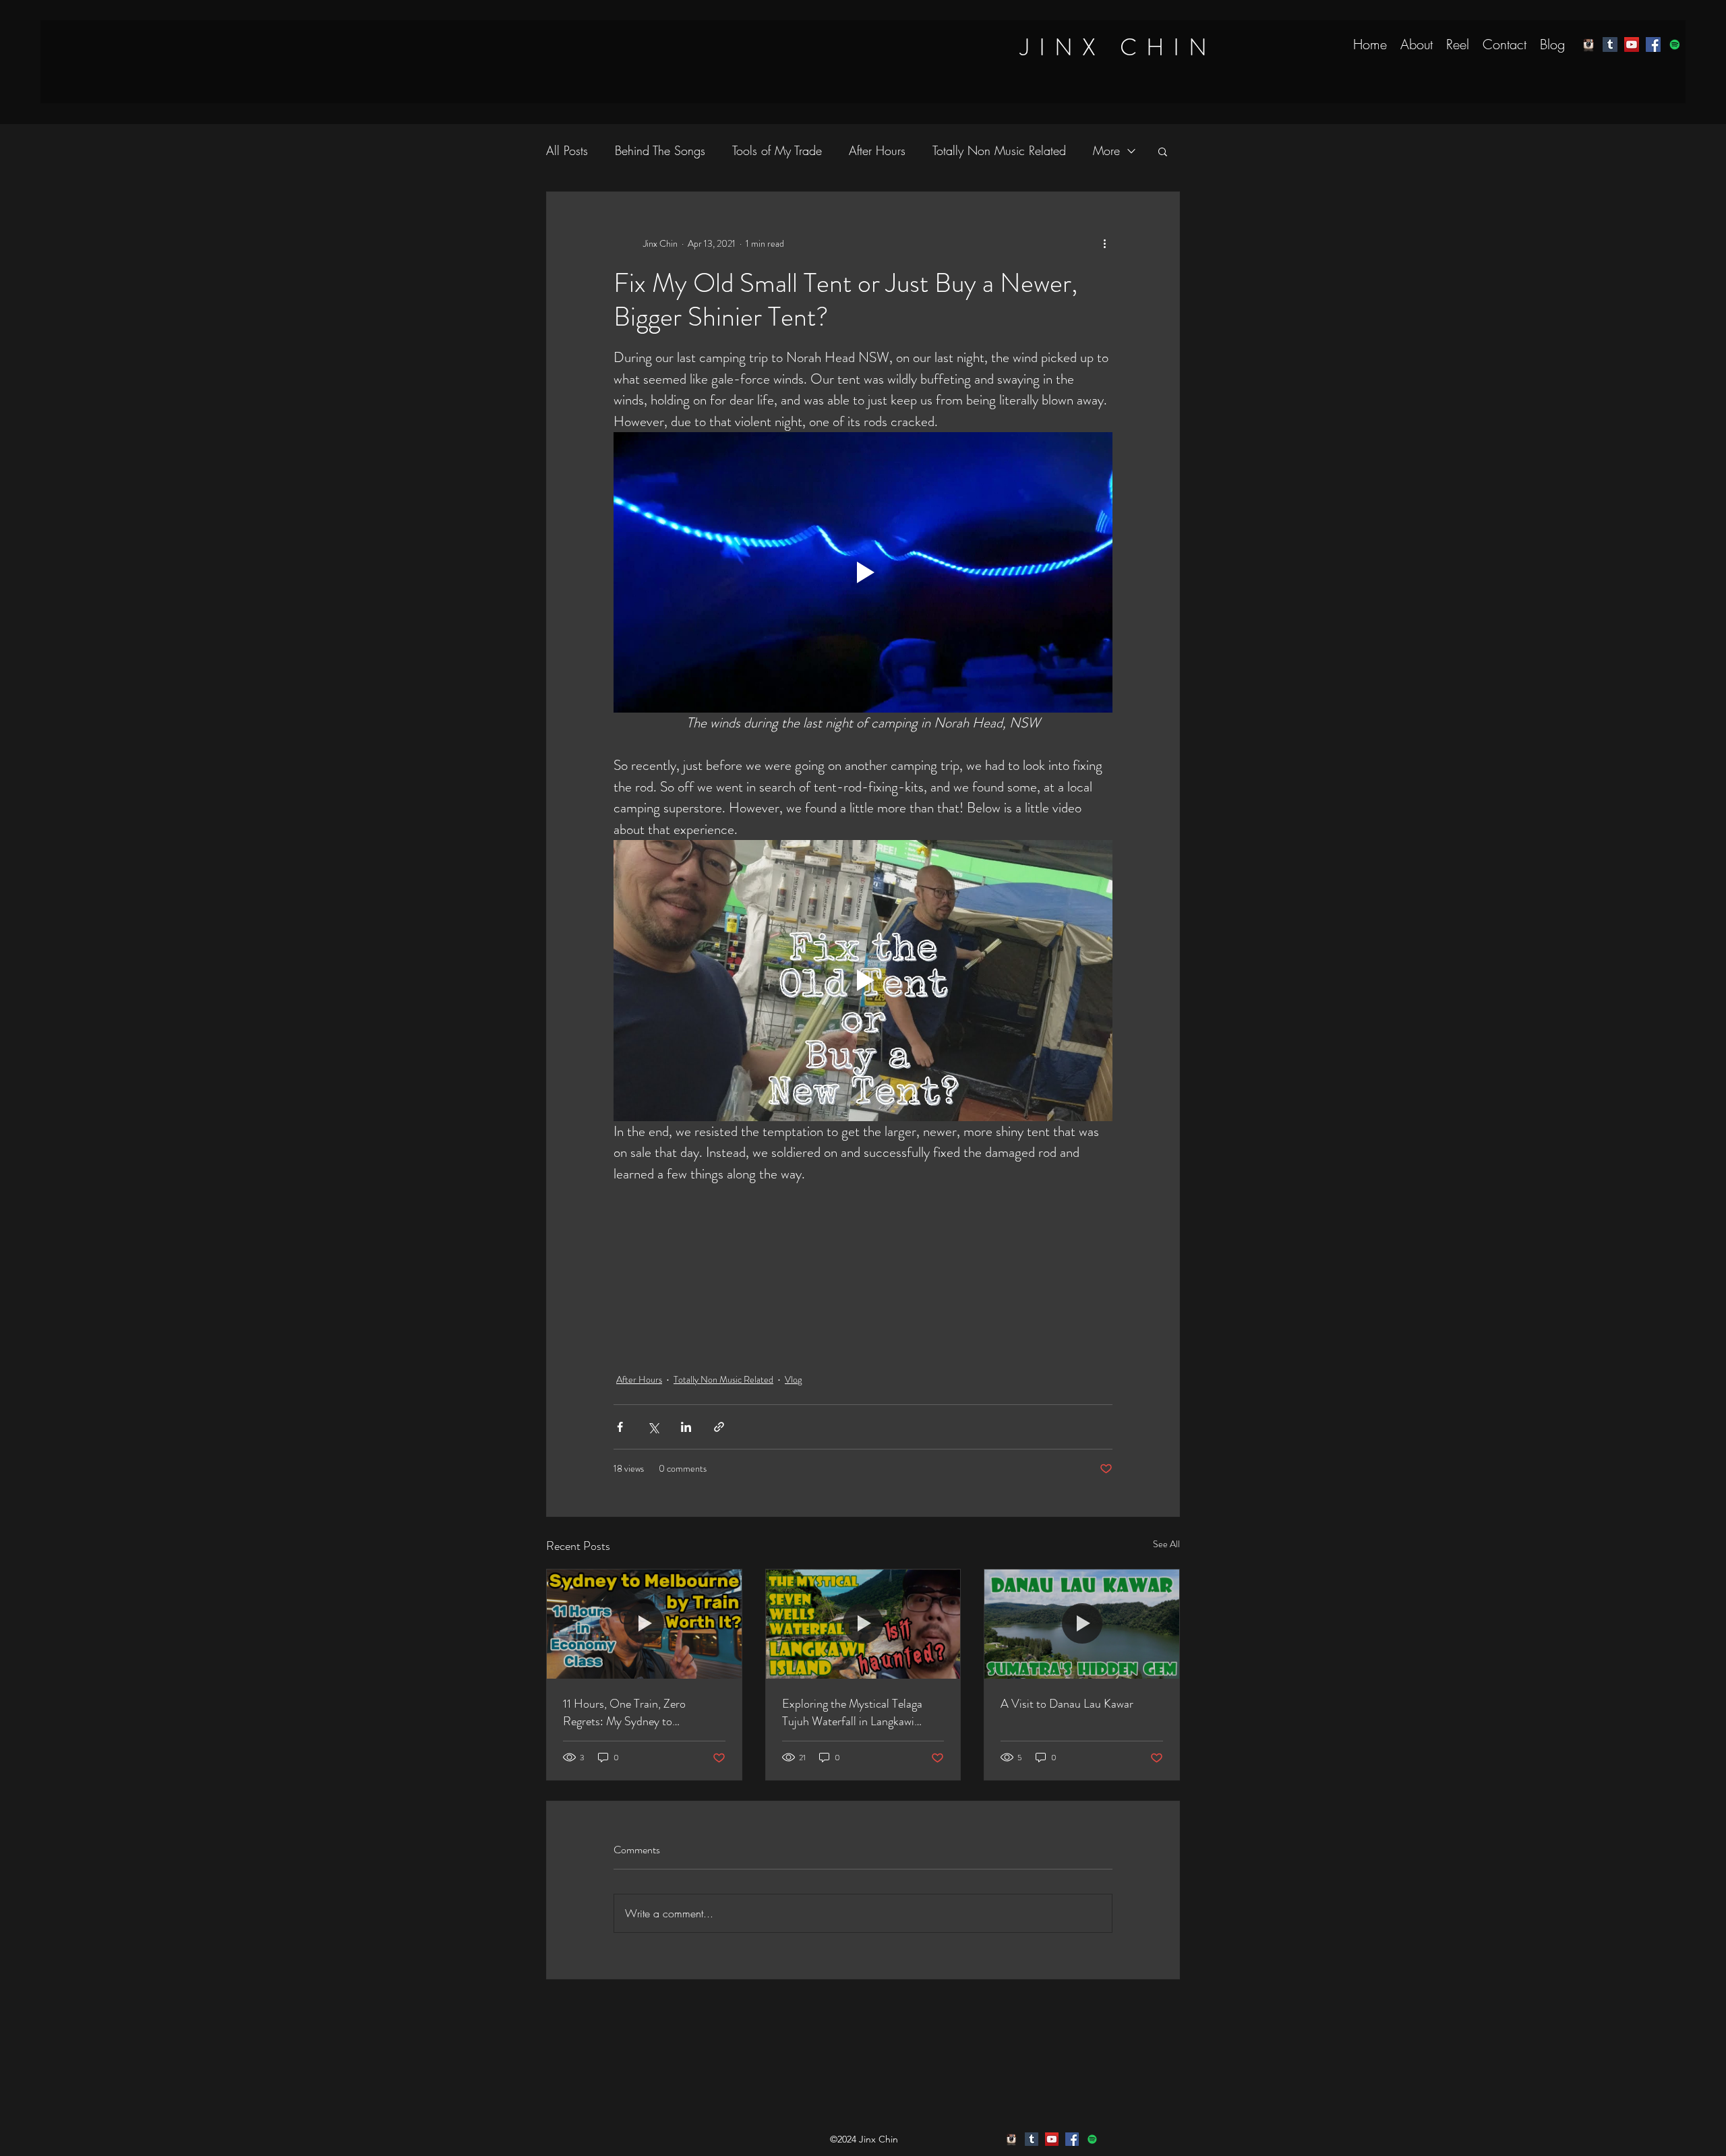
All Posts (567, 150)
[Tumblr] (1610, 44)
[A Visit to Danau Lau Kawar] (1082, 1624)
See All (1166, 1544)
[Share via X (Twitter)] (653, 1427)
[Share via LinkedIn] (686, 1427)
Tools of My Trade (777, 150)
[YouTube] (1632, 44)
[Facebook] (1653, 44)
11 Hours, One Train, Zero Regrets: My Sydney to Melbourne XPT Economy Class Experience (639, 1712)
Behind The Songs (660, 150)
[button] (1163, 151)
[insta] (1588, 44)
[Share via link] (719, 1427)
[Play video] (863, 572)
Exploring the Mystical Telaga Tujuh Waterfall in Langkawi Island (852, 1712)
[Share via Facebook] (620, 1427)
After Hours (877, 150)
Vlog (793, 1379)
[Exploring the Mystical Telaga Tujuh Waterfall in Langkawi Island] (863, 1624)
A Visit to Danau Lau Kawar (1067, 1704)
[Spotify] (1675, 44)
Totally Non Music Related (999, 150)
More (1106, 150)
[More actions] (1104, 243)
